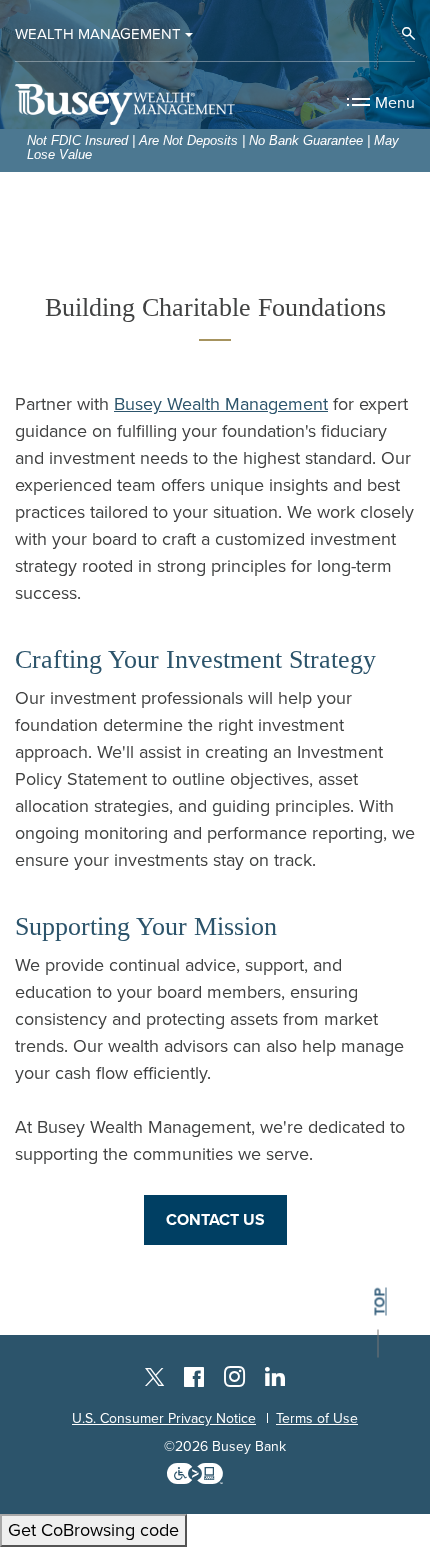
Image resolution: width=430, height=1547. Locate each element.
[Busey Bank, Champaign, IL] (125, 101)
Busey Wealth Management (221, 404)
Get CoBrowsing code (93, 1530)
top (380, 1302)
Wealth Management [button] (98, 34)
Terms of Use (317, 1418)
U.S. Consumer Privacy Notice (164, 1418)
